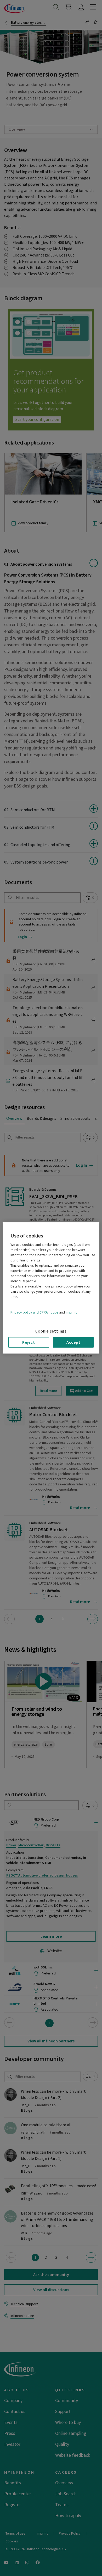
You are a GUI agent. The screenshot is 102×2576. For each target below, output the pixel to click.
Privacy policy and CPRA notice (34, 1312)
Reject (29, 1342)
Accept (73, 1342)
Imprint (71, 1312)
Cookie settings (51, 1331)
